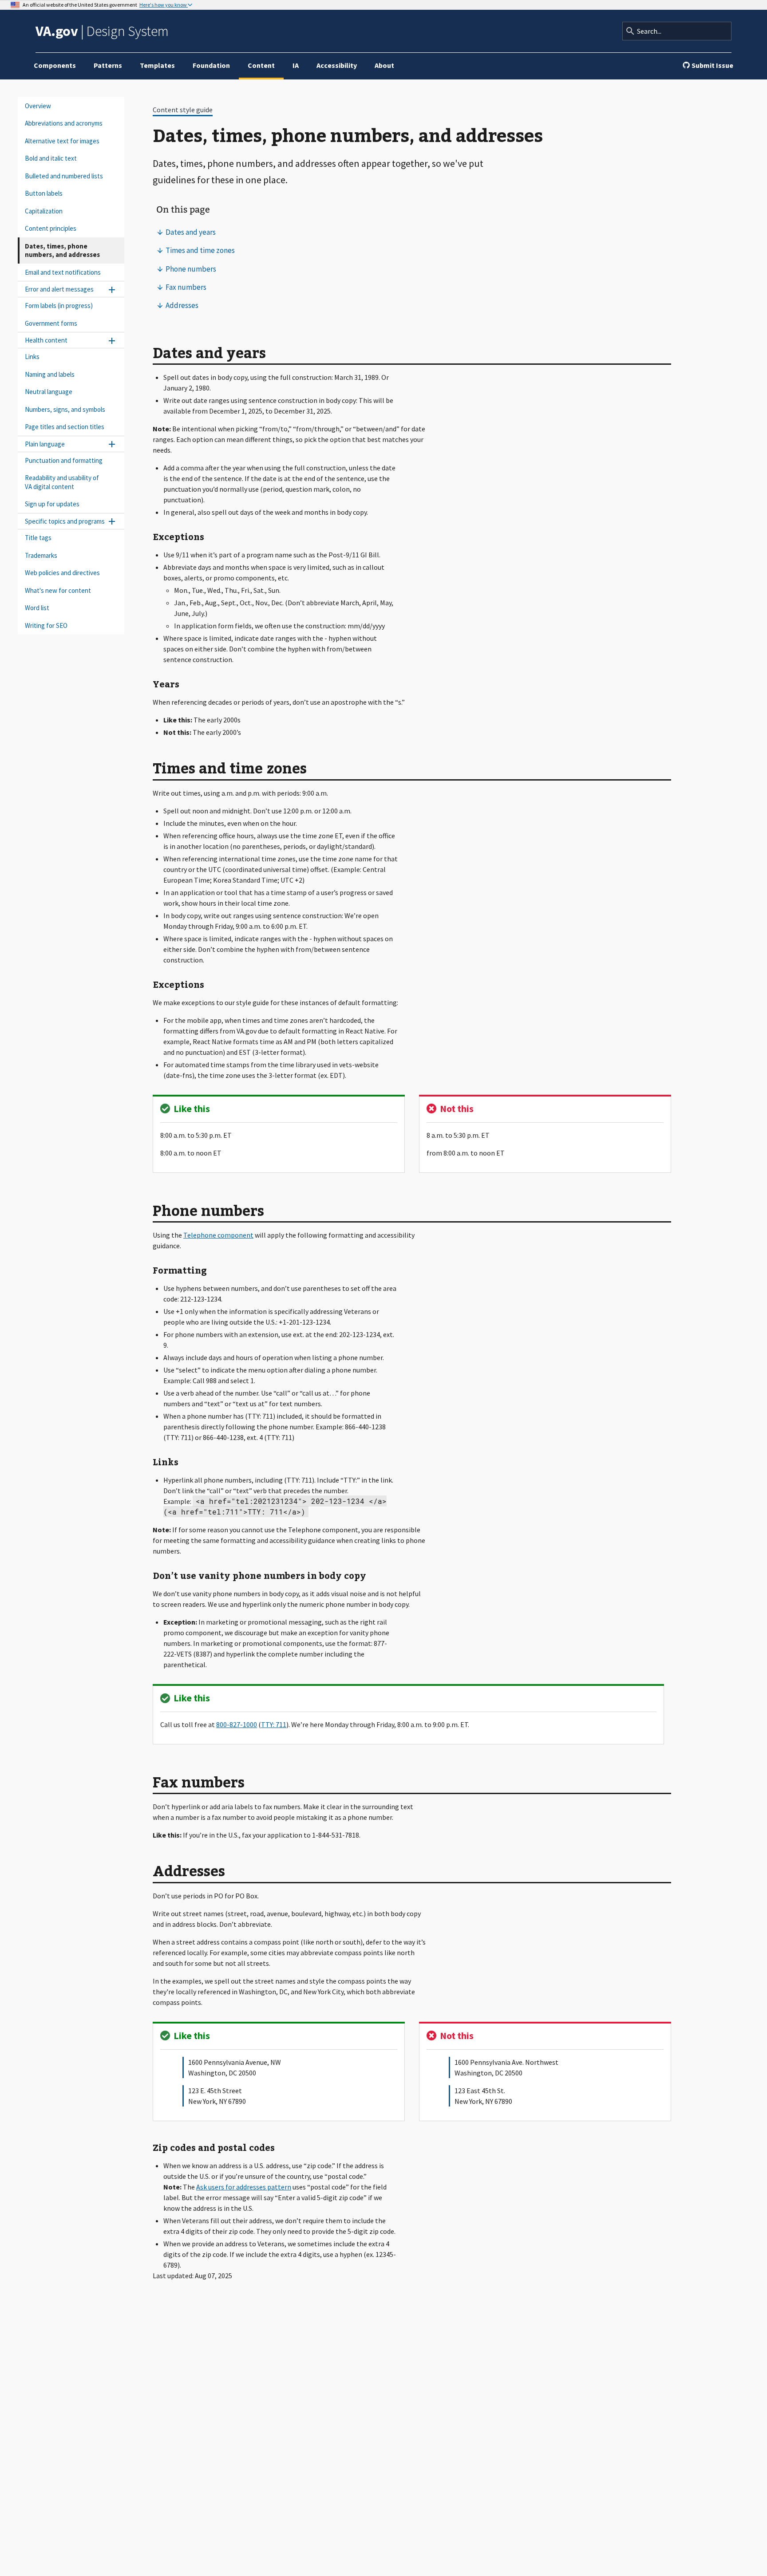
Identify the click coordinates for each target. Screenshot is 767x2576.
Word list (37, 608)
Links (32, 357)
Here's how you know (164, 5)
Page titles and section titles (65, 427)
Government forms (51, 323)
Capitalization (44, 211)
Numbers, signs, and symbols (65, 409)
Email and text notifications (63, 272)
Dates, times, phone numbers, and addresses (62, 250)
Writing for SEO (46, 625)
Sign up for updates (52, 504)
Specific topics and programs (65, 521)
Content (261, 65)
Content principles (51, 229)
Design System (102, 31)
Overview (38, 106)
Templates (157, 65)
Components (55, 65)
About (384, 65)
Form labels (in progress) (59, 306)
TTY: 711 (274, 1724)
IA (296, 65)
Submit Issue (712, 65)
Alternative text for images (62, 141)
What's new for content (58, 590)
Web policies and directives (62, 573)
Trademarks (41, 555)
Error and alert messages (59, 290)
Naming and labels (50, 374)
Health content (46, 341)
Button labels (44, 194)
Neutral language (49, 392)
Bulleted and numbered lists (64, 176)
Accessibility (337, 65)
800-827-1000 (237, 1724)
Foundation (211, 65)
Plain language (45, 444)
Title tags (38, 538)
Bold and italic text (51, 159)
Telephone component (218, 1235)
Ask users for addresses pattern (244, 2187)
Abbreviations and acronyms (64, 124)
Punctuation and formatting (64, 460)
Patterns (108, 65)
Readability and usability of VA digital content (62, 483)
